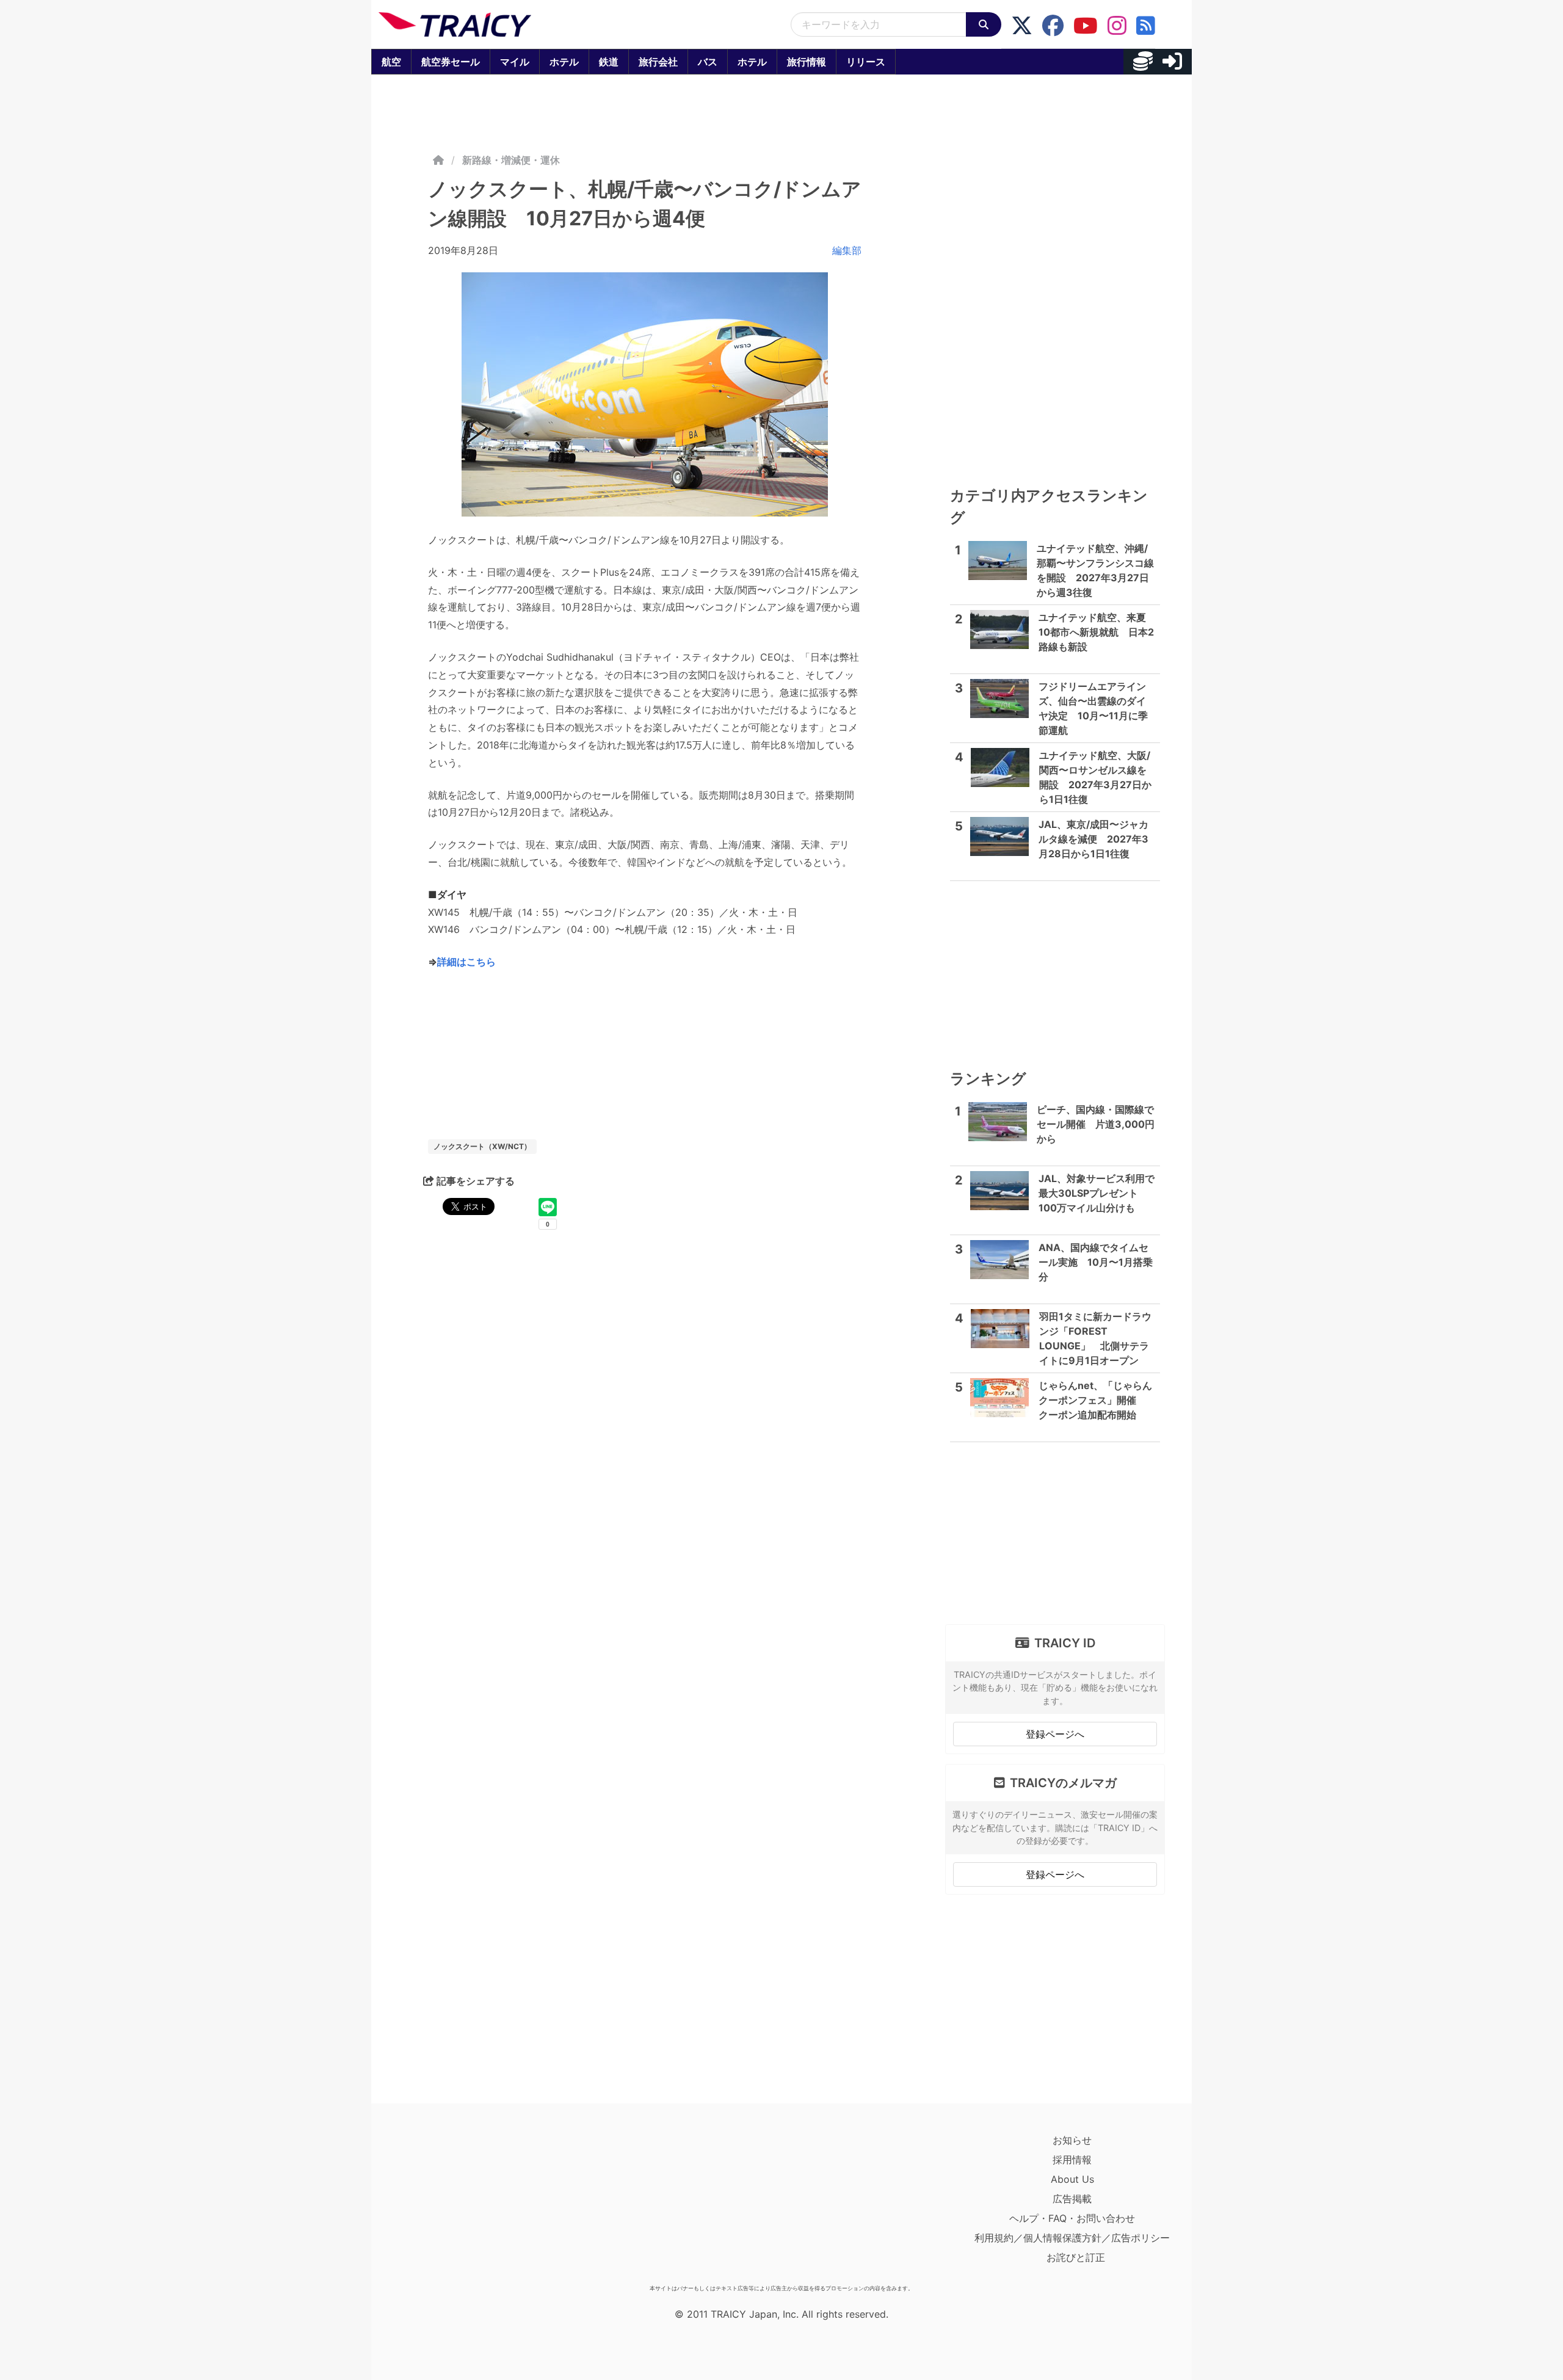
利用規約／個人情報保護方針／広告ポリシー (1072, 2238)
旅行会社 (658, 62)
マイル (515, 62)
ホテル (564, 62)
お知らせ (1072, 2140)
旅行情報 (807, 62)
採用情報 (1072, 2160)
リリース (866, 62)
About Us (1072, 2179)
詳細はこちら (466, 962)
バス (708, 62)
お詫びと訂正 (1076, 2257)
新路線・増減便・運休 (511, 160)
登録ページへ (1055, 1734)
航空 (391, 62)
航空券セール (451, 62)
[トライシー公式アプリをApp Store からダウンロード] (450, 2205)
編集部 (847, 250)
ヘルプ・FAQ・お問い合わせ (1072, 2218)
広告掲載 (1072, 2199)
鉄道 (609, 62)
